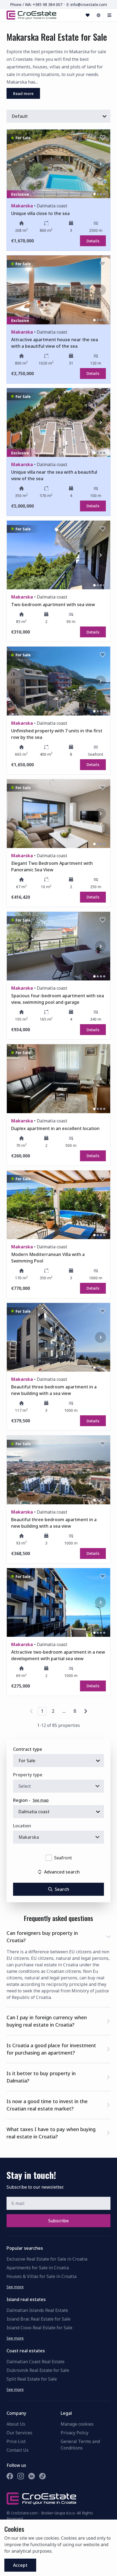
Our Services (19, 2433)
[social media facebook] (10, 2476)
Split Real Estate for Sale (32, 2379)
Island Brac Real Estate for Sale (39, 2319)
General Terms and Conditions (80, 2445)
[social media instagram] (21, 2476)
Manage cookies (77, 2424)
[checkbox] (49, 1858)
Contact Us (18, 2450)
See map (41, 1800)
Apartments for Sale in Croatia (38, 2268)
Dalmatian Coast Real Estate (36, 2362)
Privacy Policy (75, 2433)
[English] (98, 15)
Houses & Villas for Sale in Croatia (41, 2276)
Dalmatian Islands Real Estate (37, 2310)
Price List (16, 2441)
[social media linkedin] (32, 2476)
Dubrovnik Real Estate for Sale (38, 2370)
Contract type (28, 1749)
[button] (59, 1936)
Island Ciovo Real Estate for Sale (39, 2328)
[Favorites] (88, 15)
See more (15, 2287)
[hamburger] (109, 15)
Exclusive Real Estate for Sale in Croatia (47, 2259)
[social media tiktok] (42, 2476)
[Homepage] (31, 15)
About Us (16, 2424)
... (64, 1711)
